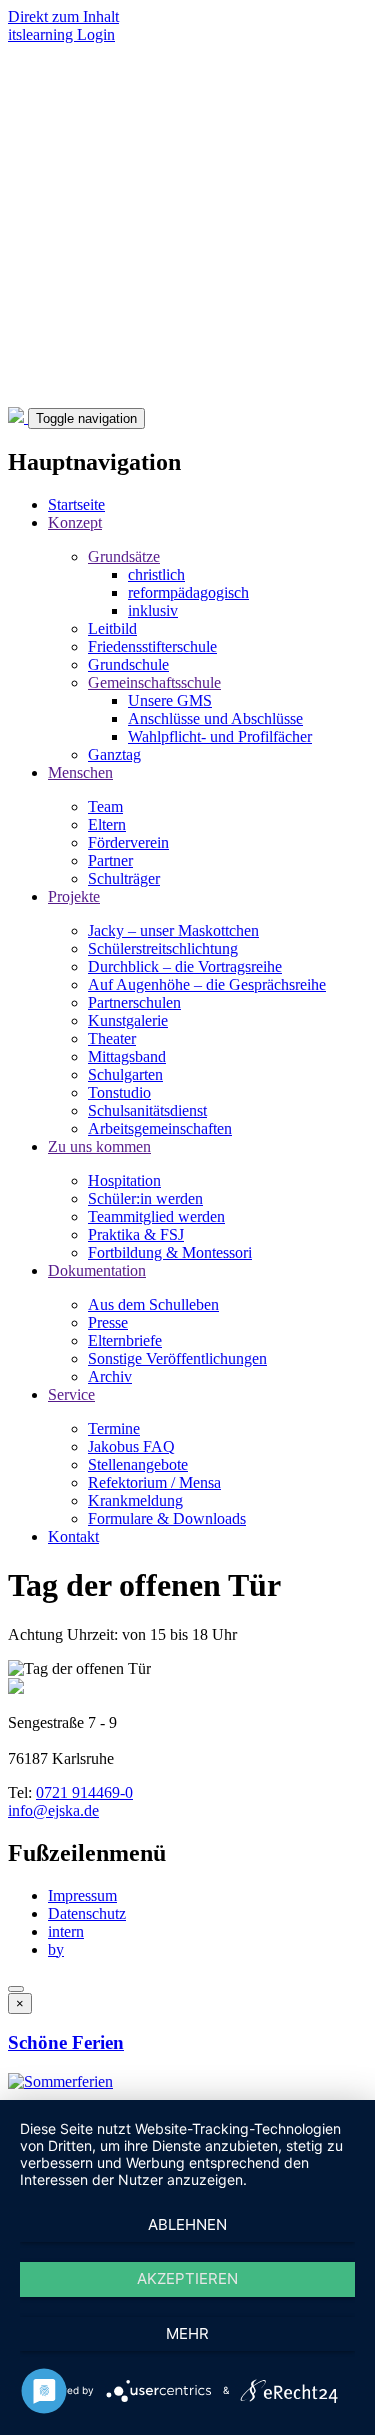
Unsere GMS (170, 700)
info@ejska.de (53, 1810)
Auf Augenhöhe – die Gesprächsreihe (207, 984)
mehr (187, 2333)
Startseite (76, 504)
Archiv (110, 1376)
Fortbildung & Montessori (170, 1252)
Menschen (80, 772)
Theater (112, 1038)
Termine (114, 1428)
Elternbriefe (125, 1340)
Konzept (75, 522)
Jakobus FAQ (131, 1446)
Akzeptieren (187, 2278)
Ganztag (114, 754)
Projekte (74, 896)
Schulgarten (125, 1074)
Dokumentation (97, 1270)
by (56, 1949)
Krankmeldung (135, 1500)
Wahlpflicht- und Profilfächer (220, 736)
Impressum (82, 1895)
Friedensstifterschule (152, 646)
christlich (156, 574)
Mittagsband (127, 1056)
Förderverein (128, 842)
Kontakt (73, 1536)
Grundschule (128, 664)
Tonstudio (119, 1092)
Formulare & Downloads (167, 1518)
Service (71, 1394)
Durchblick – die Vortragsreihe (185, 966)
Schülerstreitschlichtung (163, 948)
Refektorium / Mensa (154, 1482)
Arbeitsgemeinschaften (160, 1128)
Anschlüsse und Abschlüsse (215, 718)
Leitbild (112, 628)
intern (66, 1931)
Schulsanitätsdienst (147, 1110)
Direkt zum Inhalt (63, 16)
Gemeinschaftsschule (154, 682)
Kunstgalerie (128, 1020)
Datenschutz (87, 1913)
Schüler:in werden (145, 1198)
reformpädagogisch (188, 592)
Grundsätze (124, 556)
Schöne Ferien (66, 2042)
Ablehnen (187, 2224)
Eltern (107, 824)
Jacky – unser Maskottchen (173, 930)
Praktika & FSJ (136, 1234)
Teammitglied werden (156, 1216)
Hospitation (124, 1180)
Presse (108, 1322)
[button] (60, 2081)
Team (105, 806)
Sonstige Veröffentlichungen (177, 1358)
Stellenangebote (138, 1464)
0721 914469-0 (84, 1792)
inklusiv (153, 610)
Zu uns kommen (99, 1146)
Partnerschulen (134, 1002)
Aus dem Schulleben (153, 1304)
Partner (110, 860)
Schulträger (124, 878)
